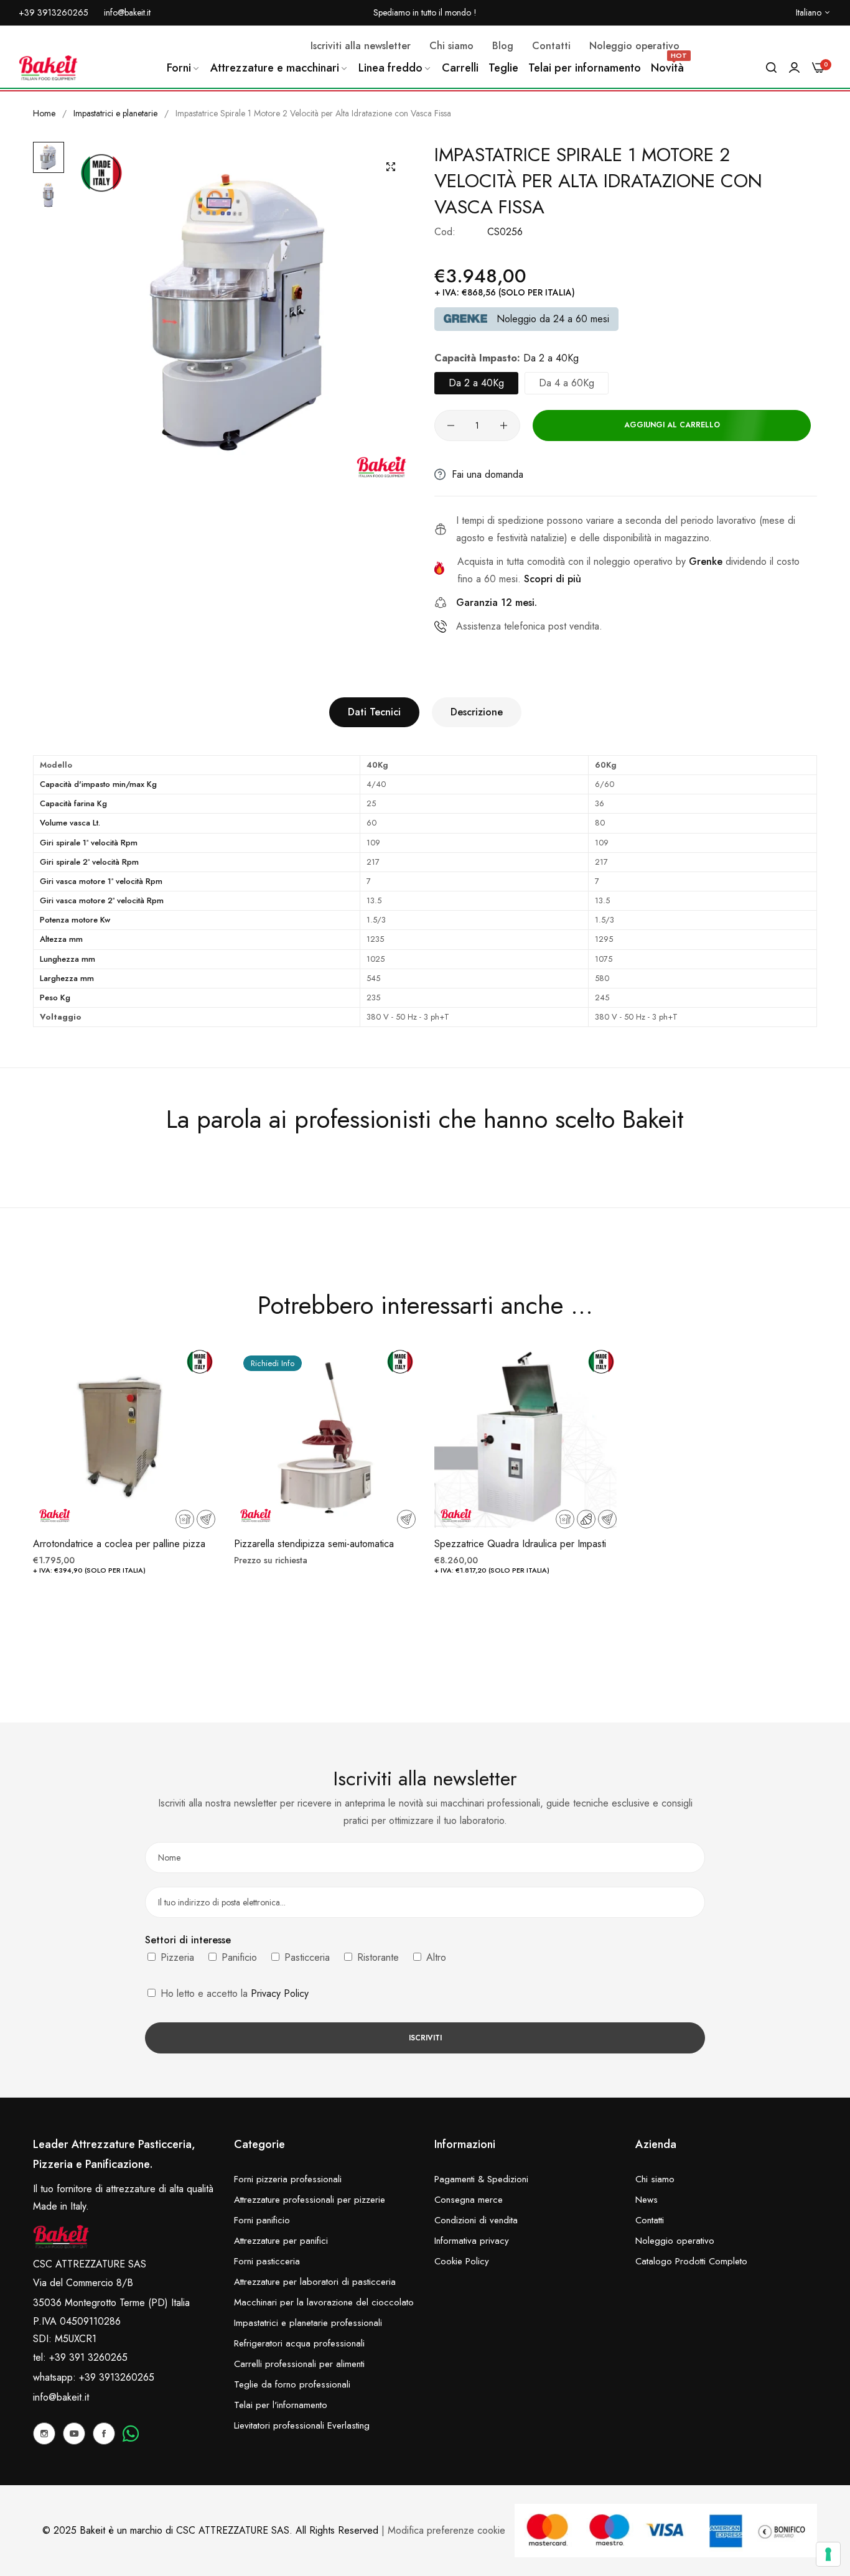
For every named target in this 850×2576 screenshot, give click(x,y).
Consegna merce (469, 2200)
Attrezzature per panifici (281, 2241)
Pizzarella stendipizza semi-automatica (314, 1544)
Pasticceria (306, 1957)
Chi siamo (655, 2179)
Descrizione (477, 712)
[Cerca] (771, 68)
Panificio (238, 1957)
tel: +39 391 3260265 (80, 2357)
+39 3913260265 (117, 2377)
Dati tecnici (374, 712)
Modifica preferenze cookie (446, 2530)
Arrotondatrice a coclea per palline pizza (119, 1544)
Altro (435, 1957)
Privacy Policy (280, 1993)
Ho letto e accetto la (233, 1993)
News (647, 2200)
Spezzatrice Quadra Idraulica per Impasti (520, 1544)
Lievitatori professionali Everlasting (302, 2425)
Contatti (650, 2220)
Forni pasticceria (267, 2261)
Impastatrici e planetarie (115, 113)
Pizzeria (176, 1957)
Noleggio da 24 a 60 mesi (553, 319)
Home (44, 113)
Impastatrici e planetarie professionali (308, 2323)
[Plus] (504, 425)
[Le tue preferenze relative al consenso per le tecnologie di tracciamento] (828, 2554)
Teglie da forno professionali (292, 2384)
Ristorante (376, 1957)
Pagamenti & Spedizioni (481, 2179)
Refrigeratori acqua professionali (299, 2343)
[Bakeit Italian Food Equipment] (48, 68)
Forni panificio (262, 2220)
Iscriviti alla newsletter (361, 46)
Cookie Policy (462, 2261)
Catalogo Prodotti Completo (691, 2261)
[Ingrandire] (391, 167)
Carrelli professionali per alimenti (299, 2364)
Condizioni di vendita (476, 2220)
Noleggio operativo (675, 2241)
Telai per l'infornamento (281, 2405)
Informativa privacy (472, 2241)
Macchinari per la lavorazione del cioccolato (324, 2302)
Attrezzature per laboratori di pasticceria (315, 2282)
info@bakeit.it (61, 2397)
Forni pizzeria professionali (288, 2179)
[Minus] (451, 425)
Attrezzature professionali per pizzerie (310, 2200)
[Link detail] (44, 2434)
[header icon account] (794, 68)
